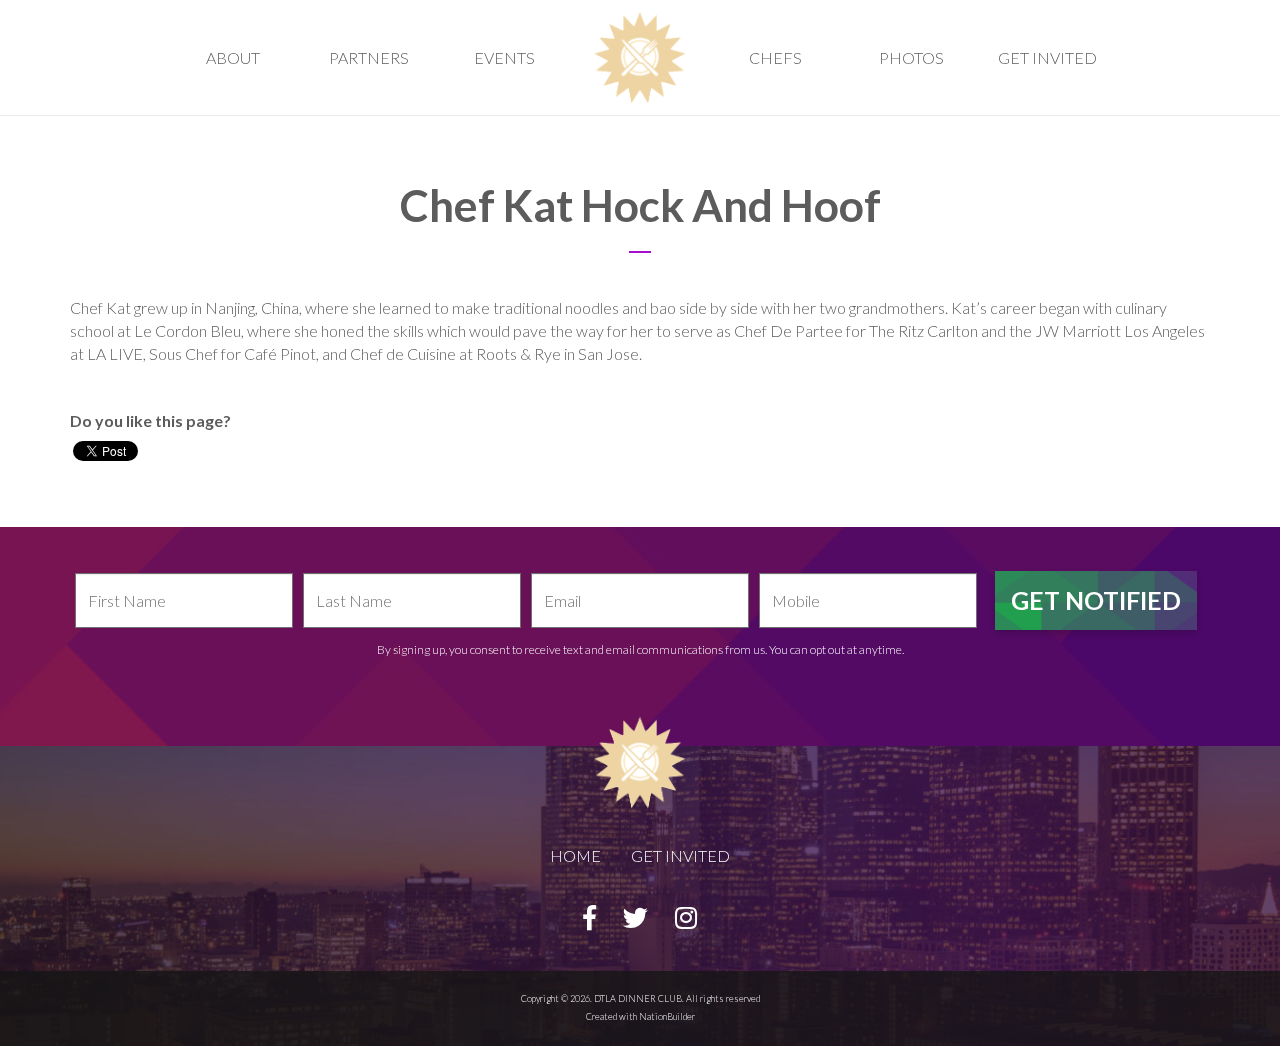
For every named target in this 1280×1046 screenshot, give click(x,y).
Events (504, 57)
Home (575, 855)
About (233, 57)
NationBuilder (667, 1016)
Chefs (775, 57)
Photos (911, 57)
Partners (369, 57)
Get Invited (1047, 57)
